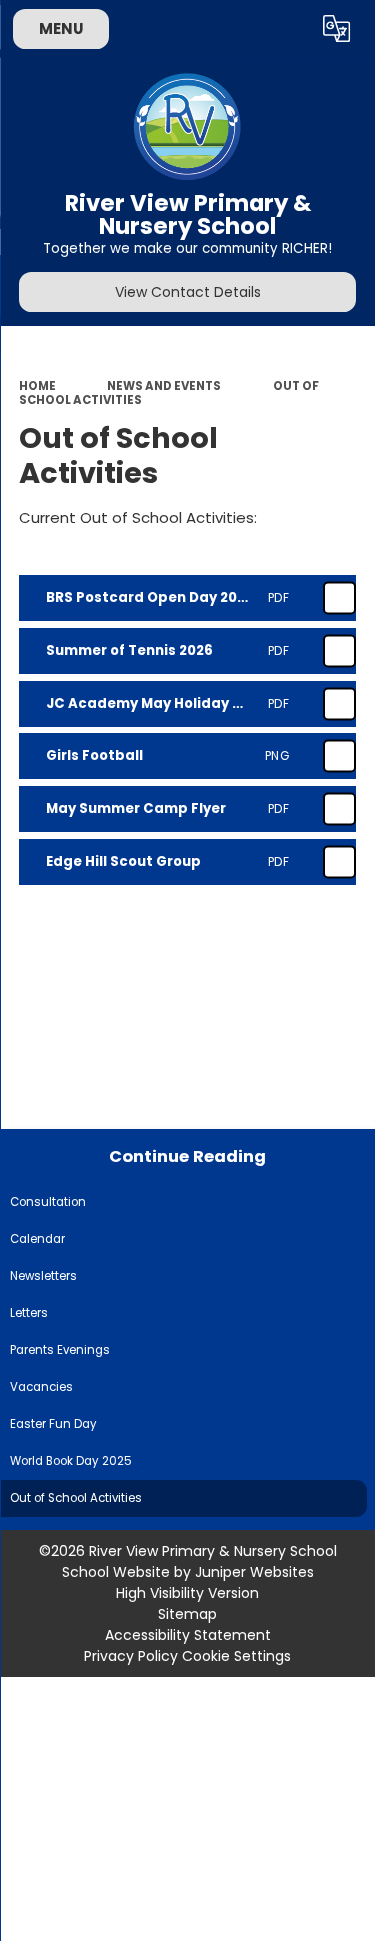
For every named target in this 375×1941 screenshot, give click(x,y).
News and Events (164, 386)
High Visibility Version (187, 1593)
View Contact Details (188, 292)
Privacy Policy (131, 1656)
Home (37, 386)
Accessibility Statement (188, 1635)
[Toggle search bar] (288, 29)
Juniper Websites (254, 1572)
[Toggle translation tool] (337, 29)
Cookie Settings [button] (236, 1656)
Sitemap (187, 1614)
